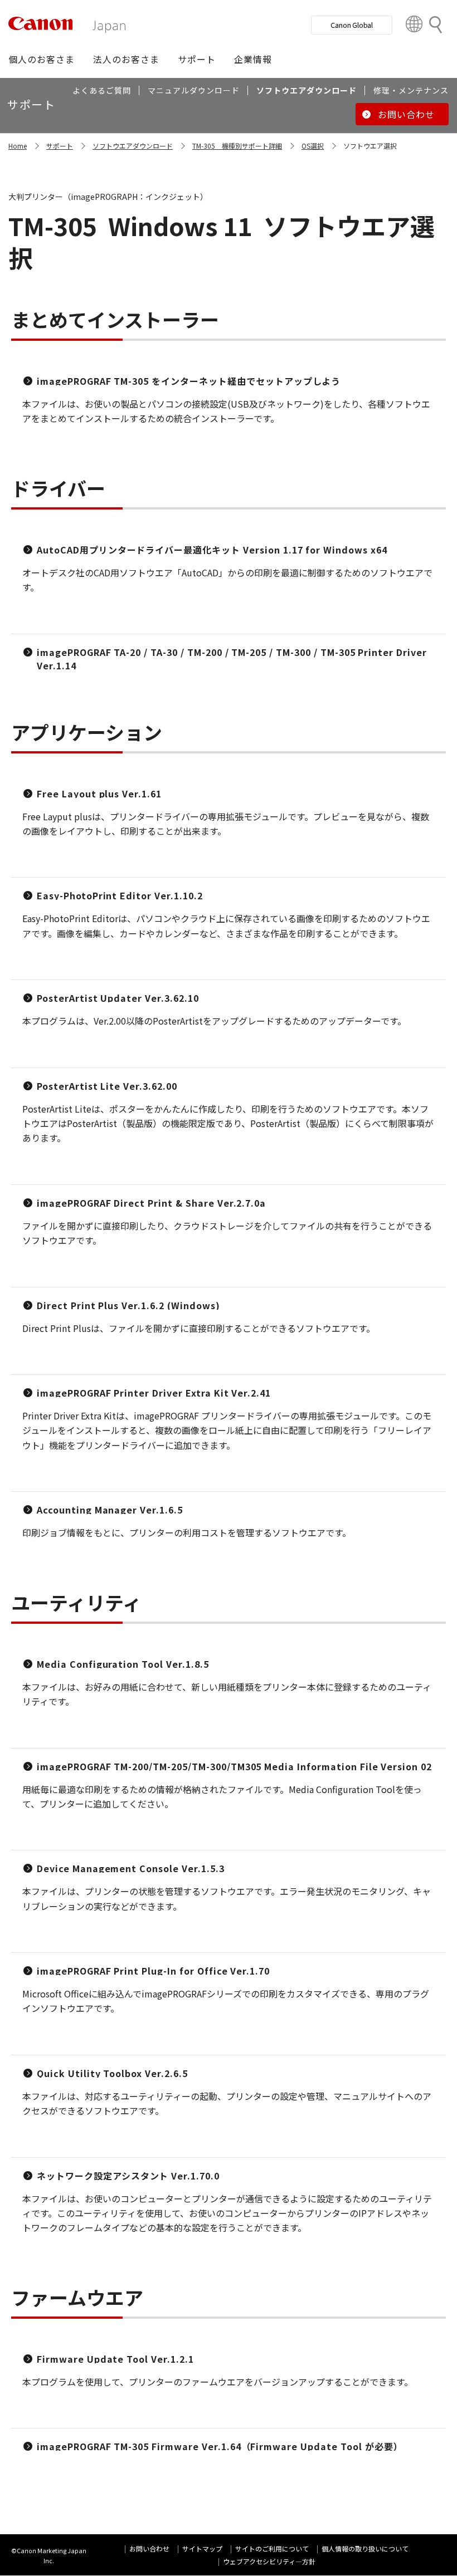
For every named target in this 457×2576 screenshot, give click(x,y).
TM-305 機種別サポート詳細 (237, 146)
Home (18, 146)
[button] (42, 59)
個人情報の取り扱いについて (365, 2548)
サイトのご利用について (272, 2548)
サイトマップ (202, 2548)
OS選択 (313, 146)
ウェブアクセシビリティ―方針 (269, 2561)
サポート (60, 146)
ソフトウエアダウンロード (133, 146)
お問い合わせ (149, 2548)
